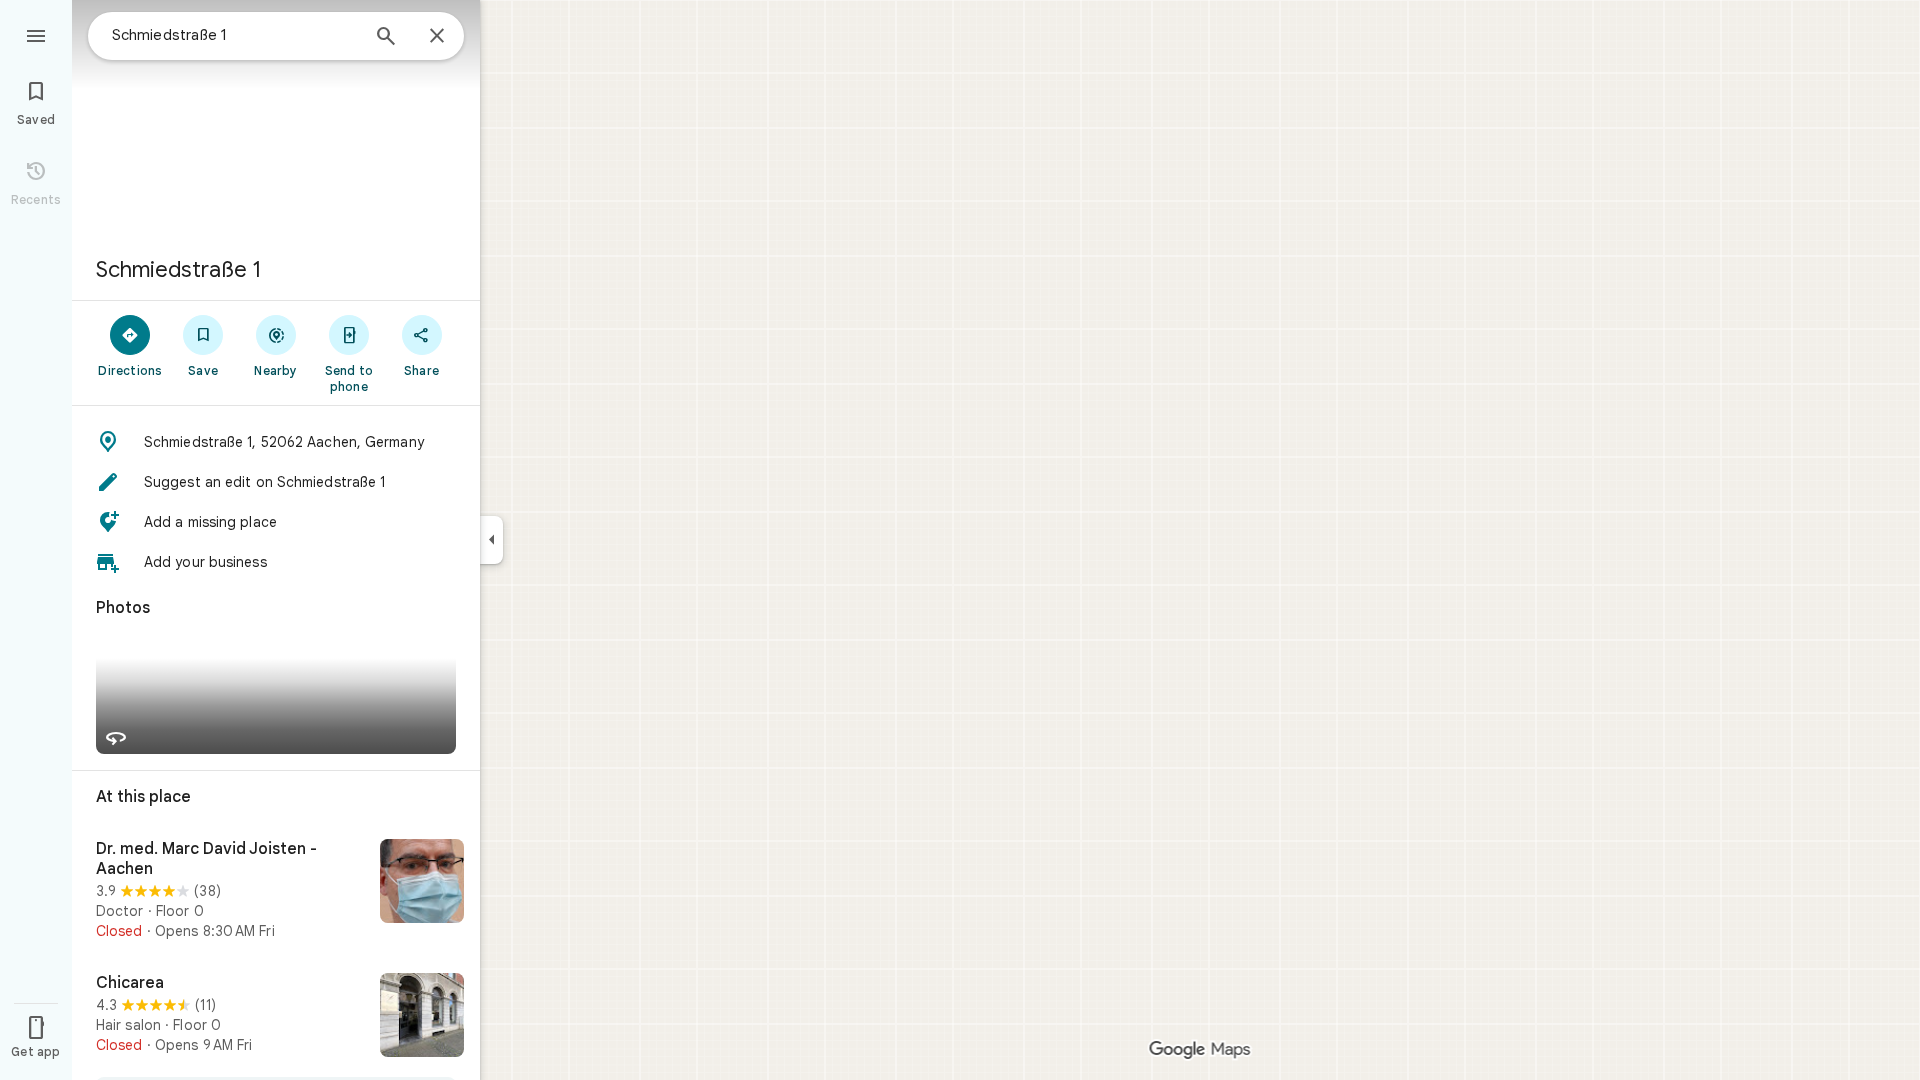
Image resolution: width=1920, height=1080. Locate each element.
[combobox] (235, 35)
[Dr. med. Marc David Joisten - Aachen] (276, 890)
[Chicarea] (276, 1017)
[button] (276, 442)
